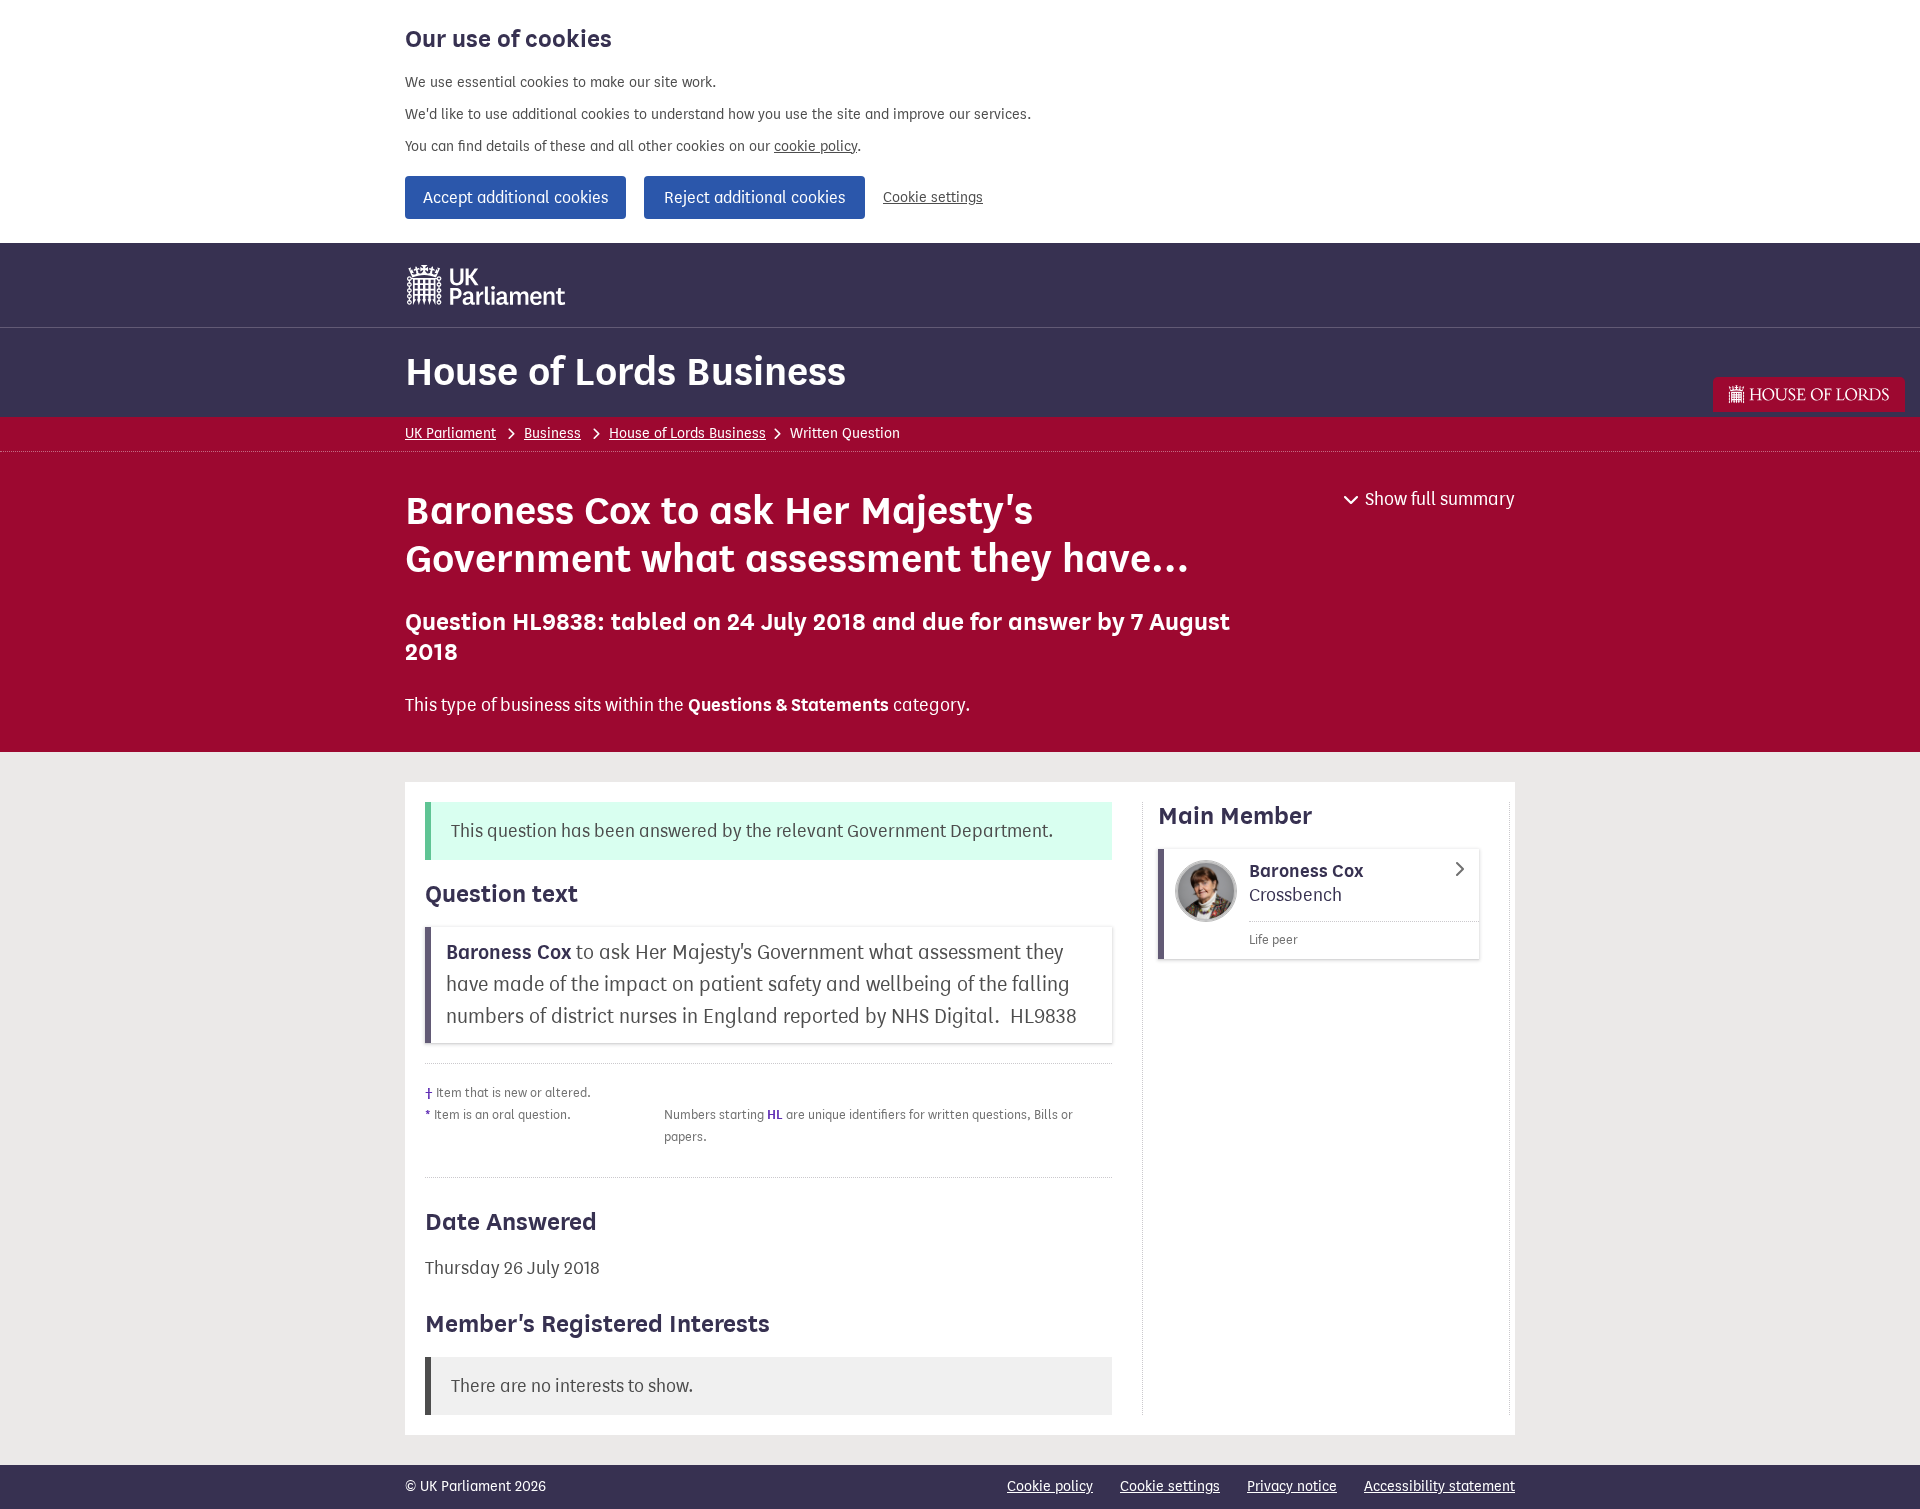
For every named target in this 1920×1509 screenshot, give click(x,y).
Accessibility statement (1439, 1486)
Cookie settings (933, 197)
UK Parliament (450, 433)
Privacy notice (1292, 1486)
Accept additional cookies (515, 197)
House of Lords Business (625, 371)
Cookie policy (1050, 1486)
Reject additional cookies (754, 197)
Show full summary (1440, 499)
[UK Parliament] (486, 285)
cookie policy (815, 146)
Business (552, 433)
